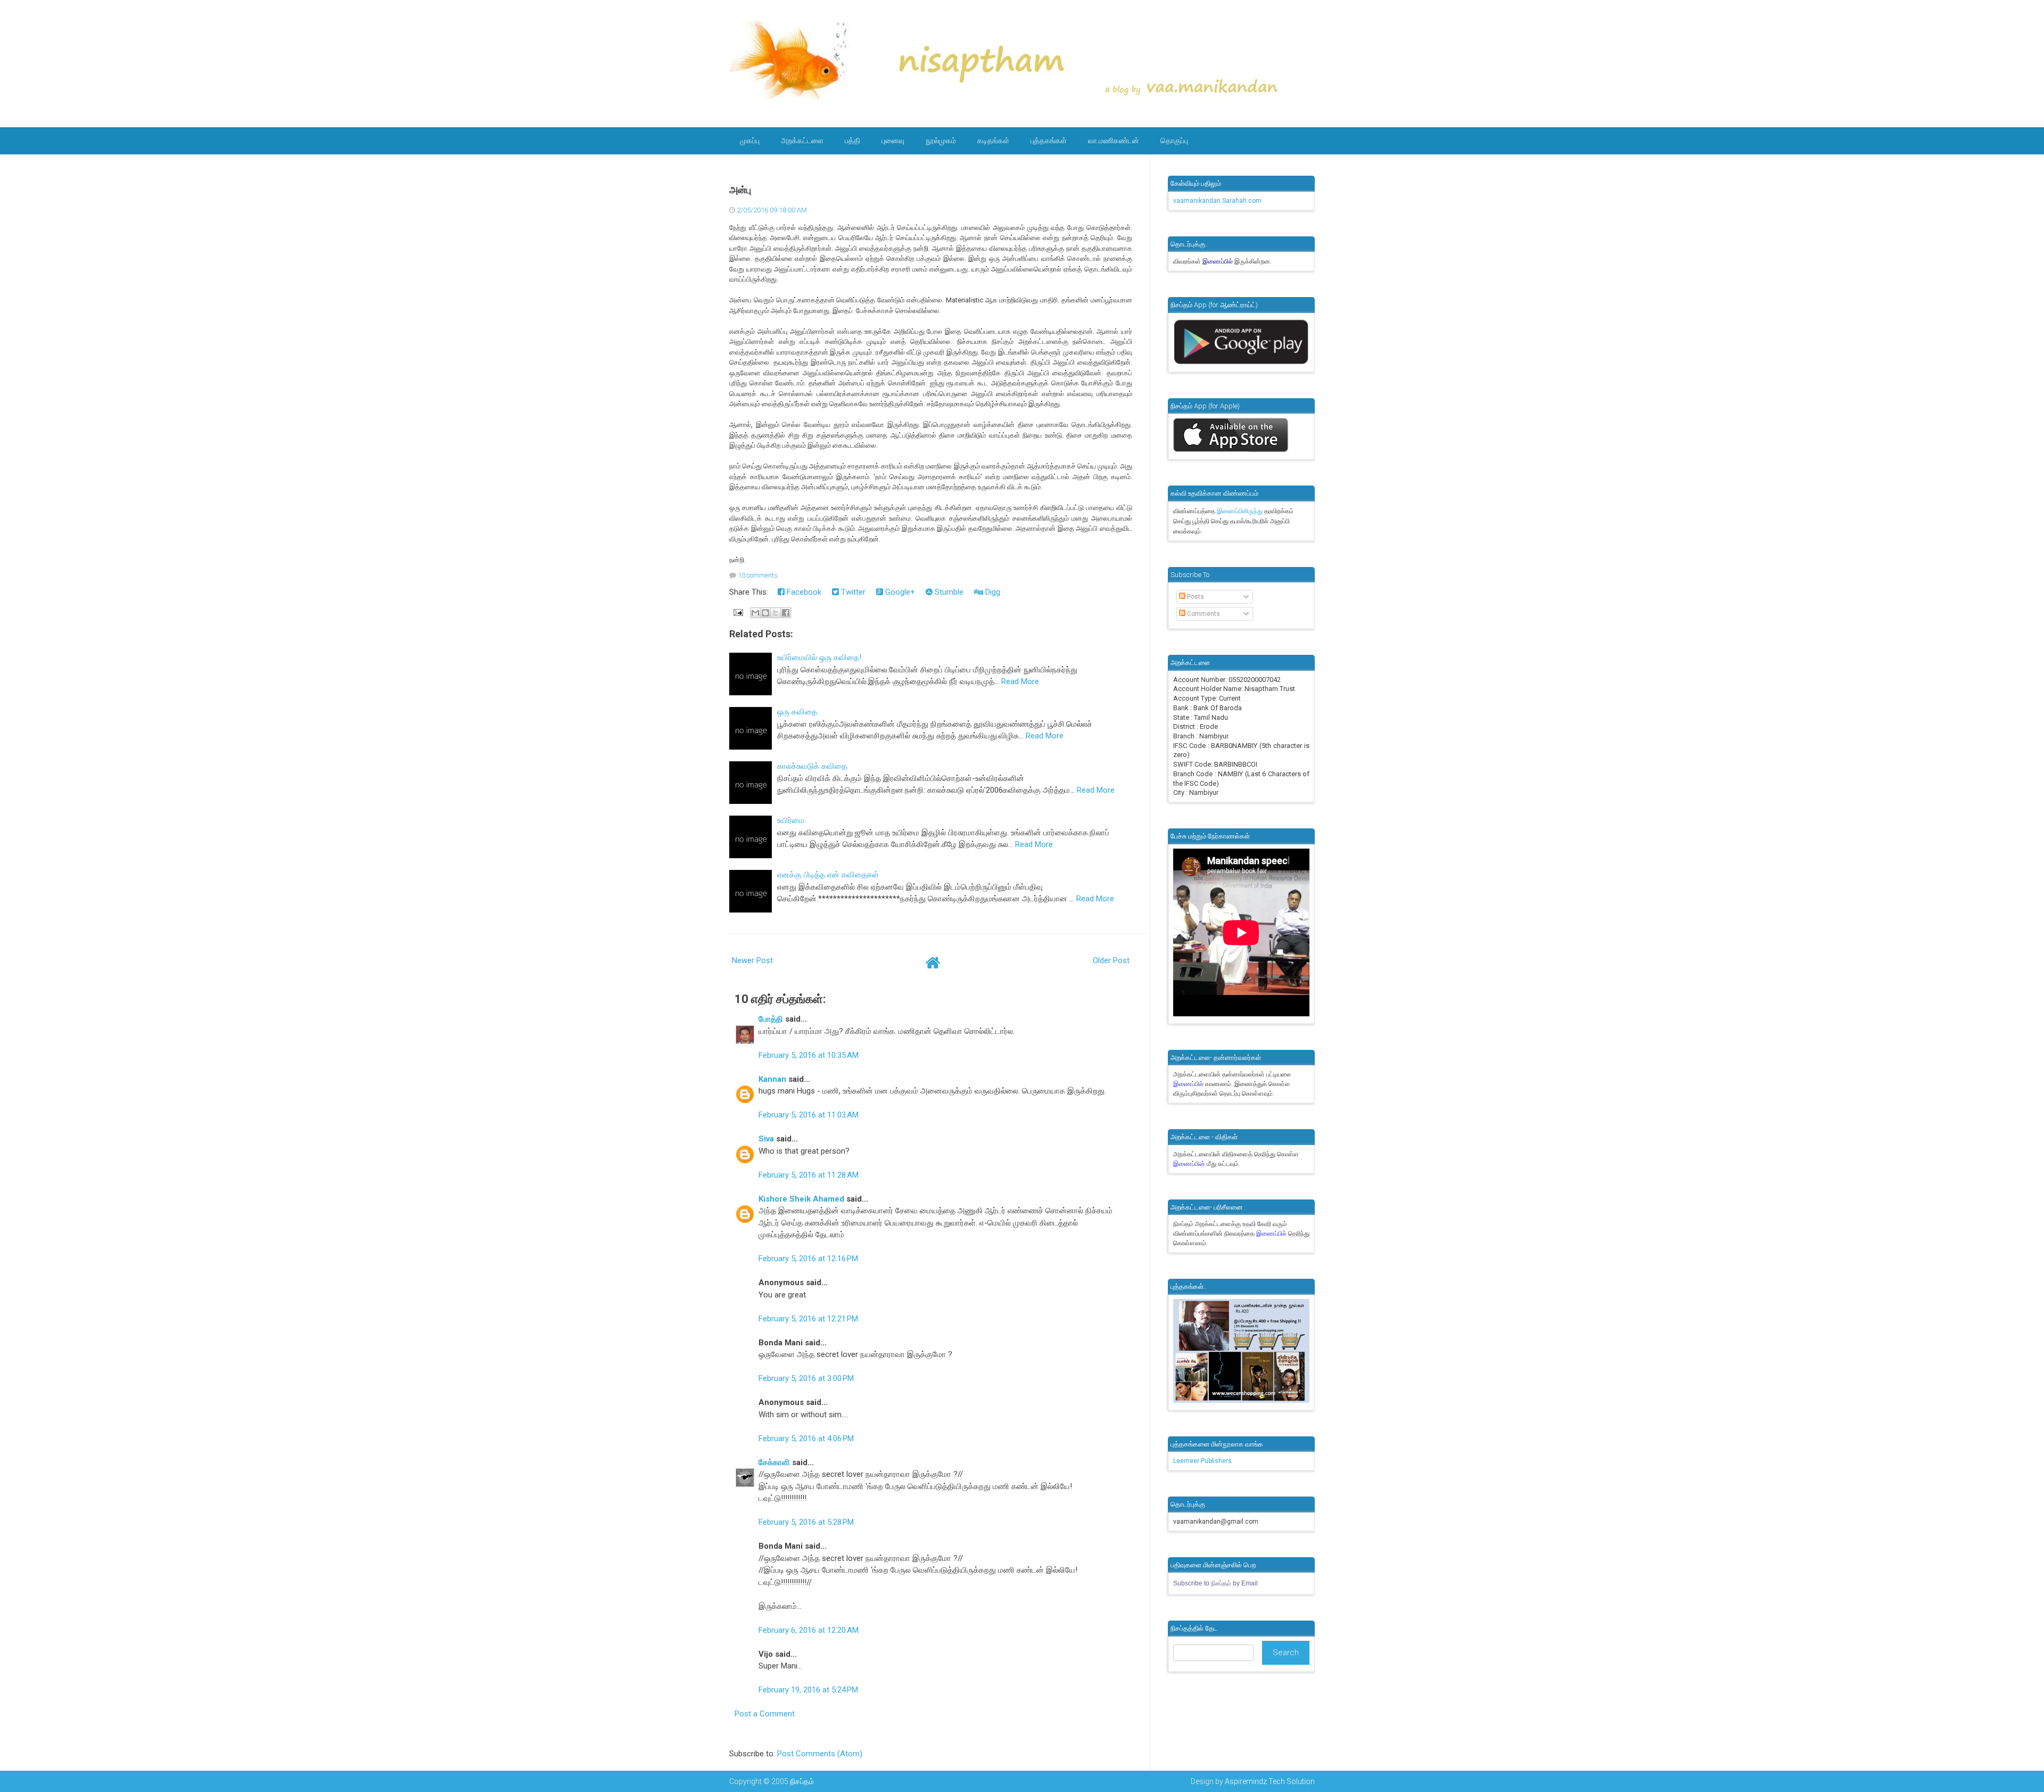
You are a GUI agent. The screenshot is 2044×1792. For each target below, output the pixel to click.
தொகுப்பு (1174, 141)
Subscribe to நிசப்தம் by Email (1215, 1583)
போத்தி (771, 1019)
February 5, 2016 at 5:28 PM (806, 1522)
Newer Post (752, 960)
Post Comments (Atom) (820, 1754)
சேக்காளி (774, 1462)
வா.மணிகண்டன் (1114, 141)
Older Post (1111, 960)
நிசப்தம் (802, 1781)
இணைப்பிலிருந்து (1241, 511)
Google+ (899, 592)
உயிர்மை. (792, 820)
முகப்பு (750, 141)
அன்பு (740, 190)
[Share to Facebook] (786, 613)
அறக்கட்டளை (802, 141)
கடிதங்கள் (993, 141)
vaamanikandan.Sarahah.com (1217, 201)
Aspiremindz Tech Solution (1270, 1781)
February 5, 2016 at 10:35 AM (809, 1055)
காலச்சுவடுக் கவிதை (812, 766)
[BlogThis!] (765, 613)
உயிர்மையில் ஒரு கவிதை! (819, 657)
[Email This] (755, 613)
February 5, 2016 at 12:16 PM (808, 1259)
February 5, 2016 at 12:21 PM (808, 1319)
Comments (1203, 614)
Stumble (948, 592)
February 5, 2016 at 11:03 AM (809, 1115)
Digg (992, 592)
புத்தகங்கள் (1049, 141)
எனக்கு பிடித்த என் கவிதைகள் (828, 875)
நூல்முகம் (941, 141)
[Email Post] (737, 612)
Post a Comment (765, 1714)
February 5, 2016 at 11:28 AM (809, 1175)
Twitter (852, 592)
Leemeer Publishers (1202, 1461)
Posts (1195, 597)
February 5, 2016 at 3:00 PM (806, 1378)
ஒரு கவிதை (797, 712)
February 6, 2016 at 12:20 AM (809, 1630)
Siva (766, 1139)
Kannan (772, 1079)
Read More (1020, 681)
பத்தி (852, 141)
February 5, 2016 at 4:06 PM (806, 1438)
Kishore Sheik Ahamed (801, 1199)
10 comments (758, 575)
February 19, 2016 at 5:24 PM (808, 1690)
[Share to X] (776, 613)
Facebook (803, 592)
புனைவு (893, 141)
